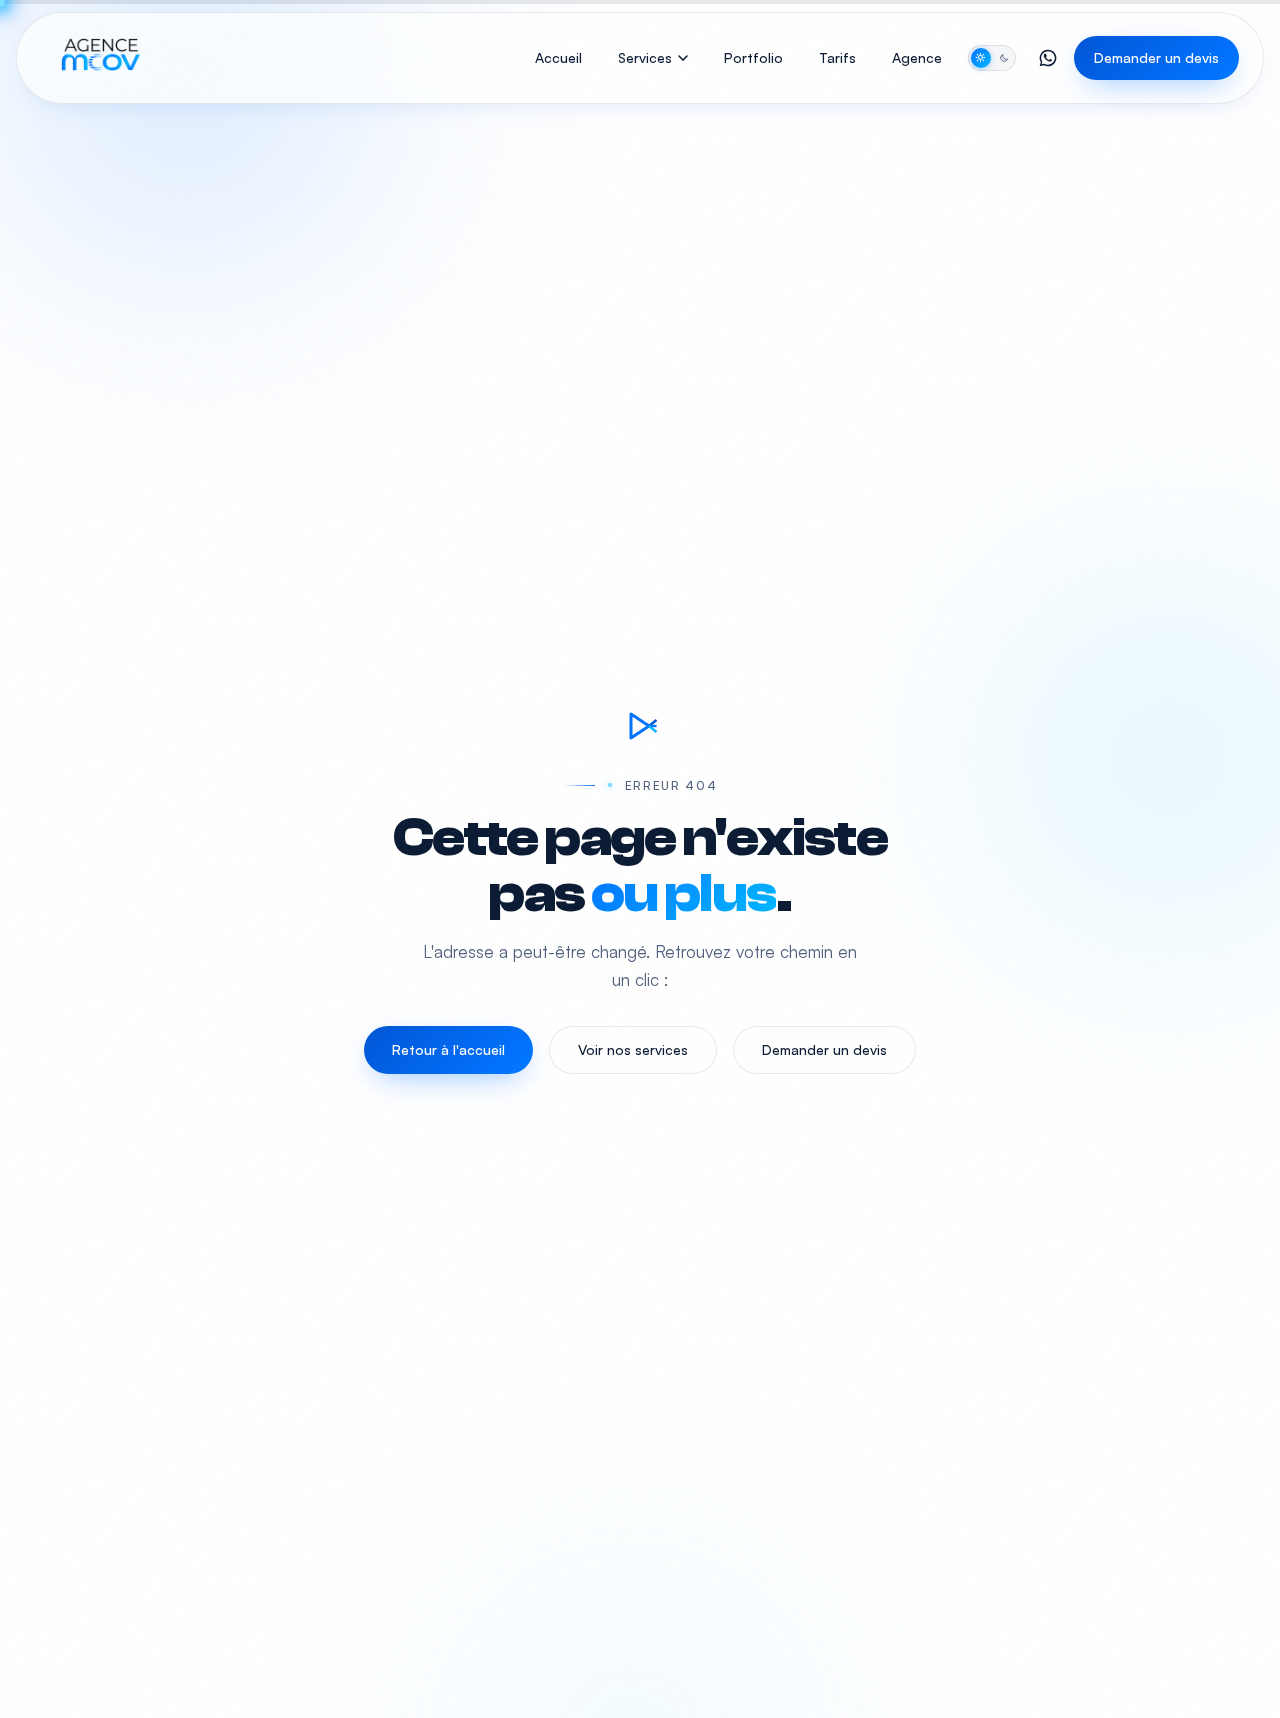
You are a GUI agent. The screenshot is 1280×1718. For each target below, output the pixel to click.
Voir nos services (633, 1049)
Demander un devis (1156, 57)
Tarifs (837, 57)
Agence (917, 57)
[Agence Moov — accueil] (99, 58)
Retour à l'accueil (448, 1049)
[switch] (992, 58)
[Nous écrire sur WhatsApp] (1048, 58)
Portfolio (753, 57)
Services (645, 57)
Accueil (558, 57)
